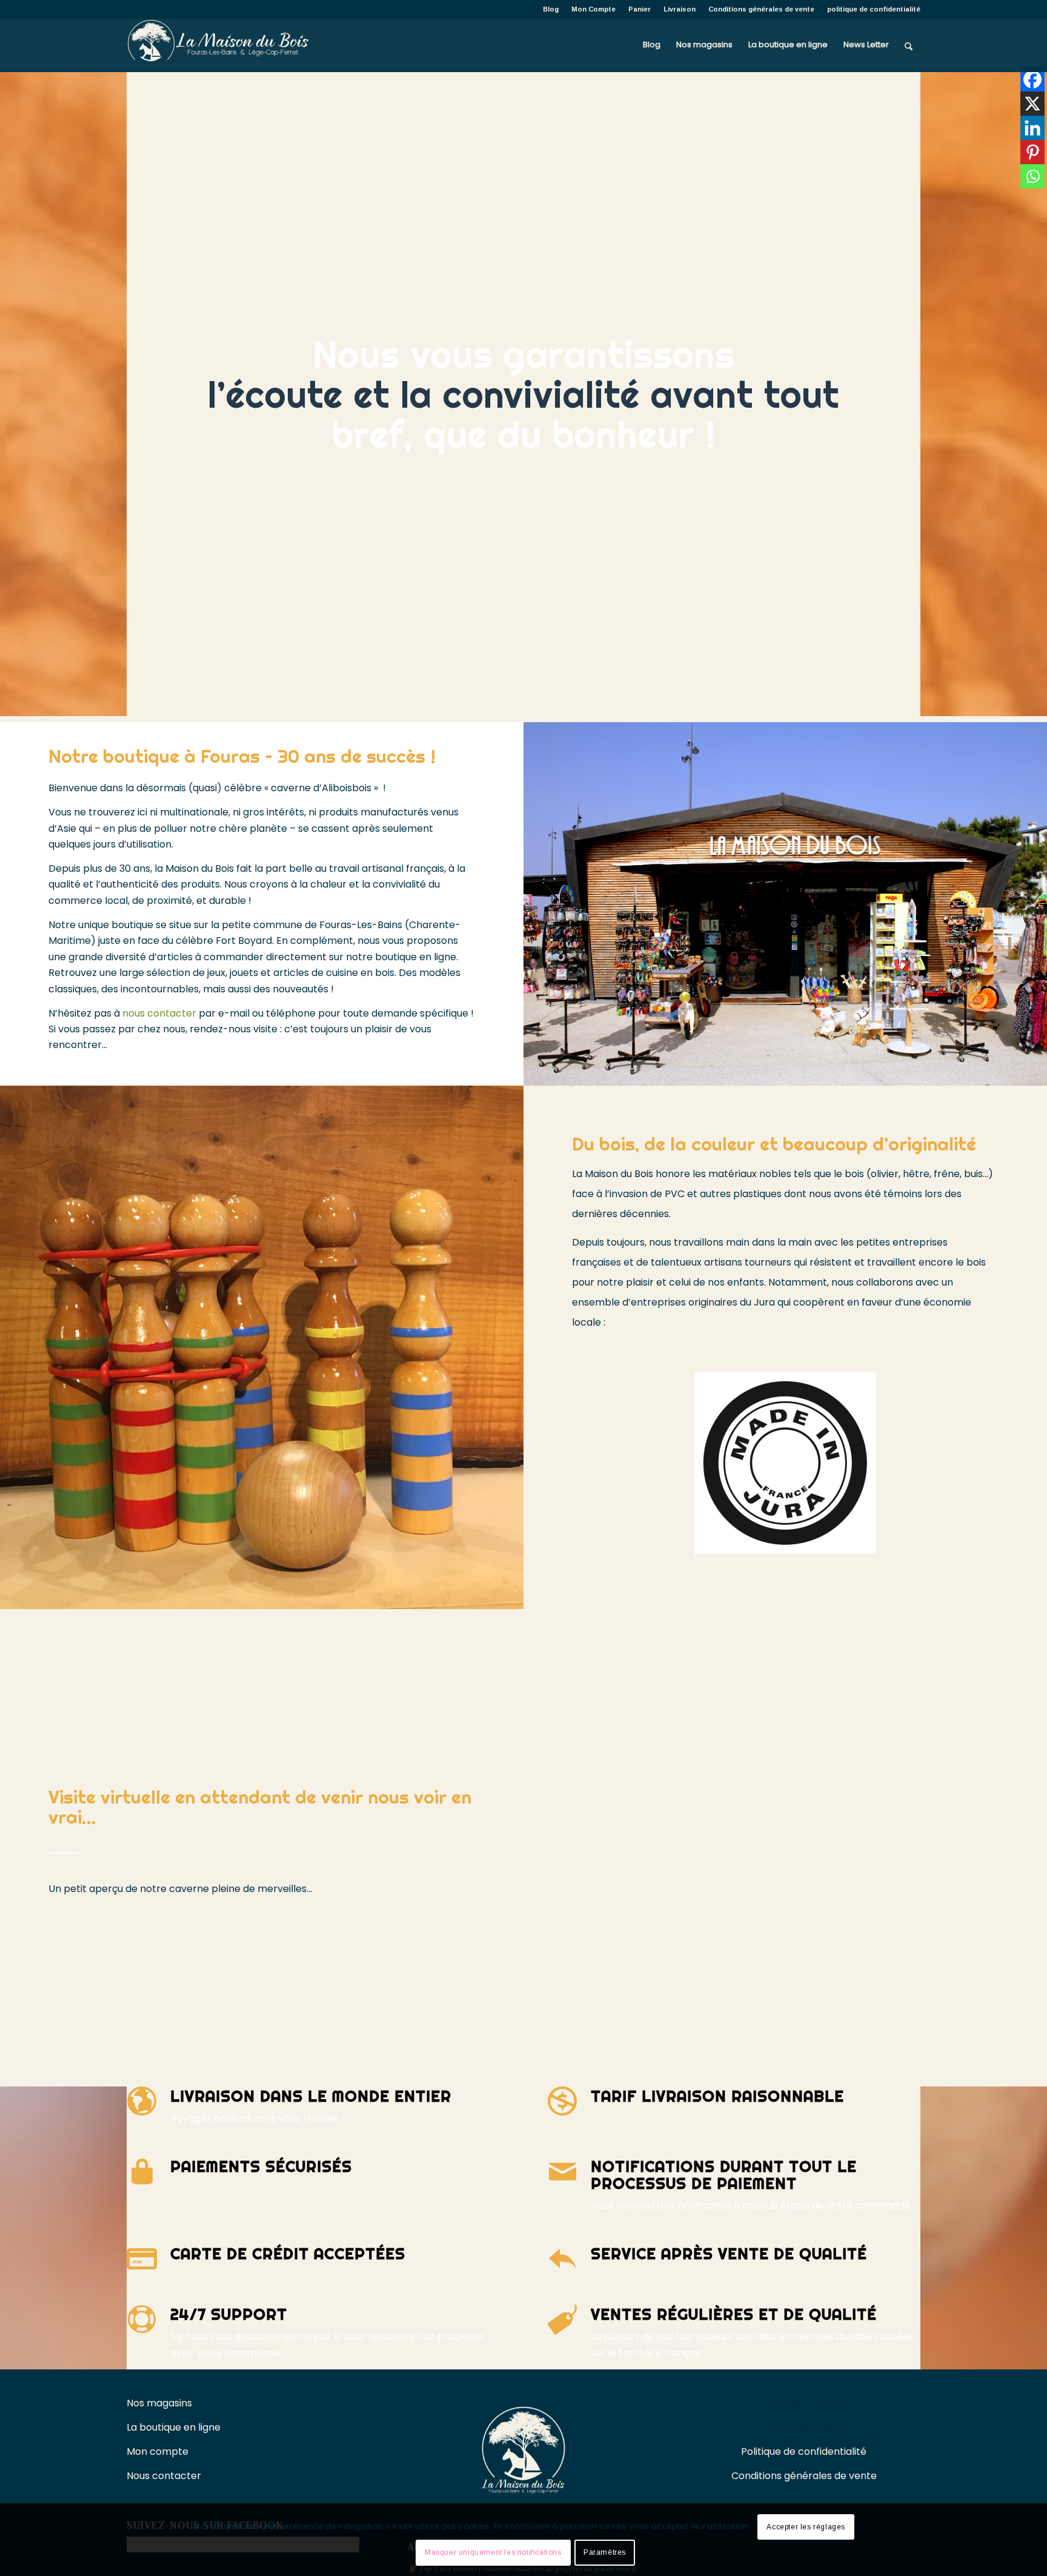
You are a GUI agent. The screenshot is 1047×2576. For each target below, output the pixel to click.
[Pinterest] (1032, 152)
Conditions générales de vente (761, 9)
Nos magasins (159, 2403)
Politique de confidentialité (804, 2452)
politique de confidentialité (874, 9)
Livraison (680, 9)
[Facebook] (1032, 79)
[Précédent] (27, 1347)
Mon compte (158, 2452)
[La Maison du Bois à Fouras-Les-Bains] (218, 45)
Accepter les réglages (806, 2527)
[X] (1032, 104)
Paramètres (605, 2552)
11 (310, 1596)
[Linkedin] (1032, 128)
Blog (551, 9)
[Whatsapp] (1032, 176)
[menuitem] (551, 9)
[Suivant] (496, 1347)
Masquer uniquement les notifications (493, 2552)
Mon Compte (593, 9)
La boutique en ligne (175, 2427)
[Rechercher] (909, 45)
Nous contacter (165, 2476)
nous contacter (159, 1013)
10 (301, 1596)
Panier (640, 9)
